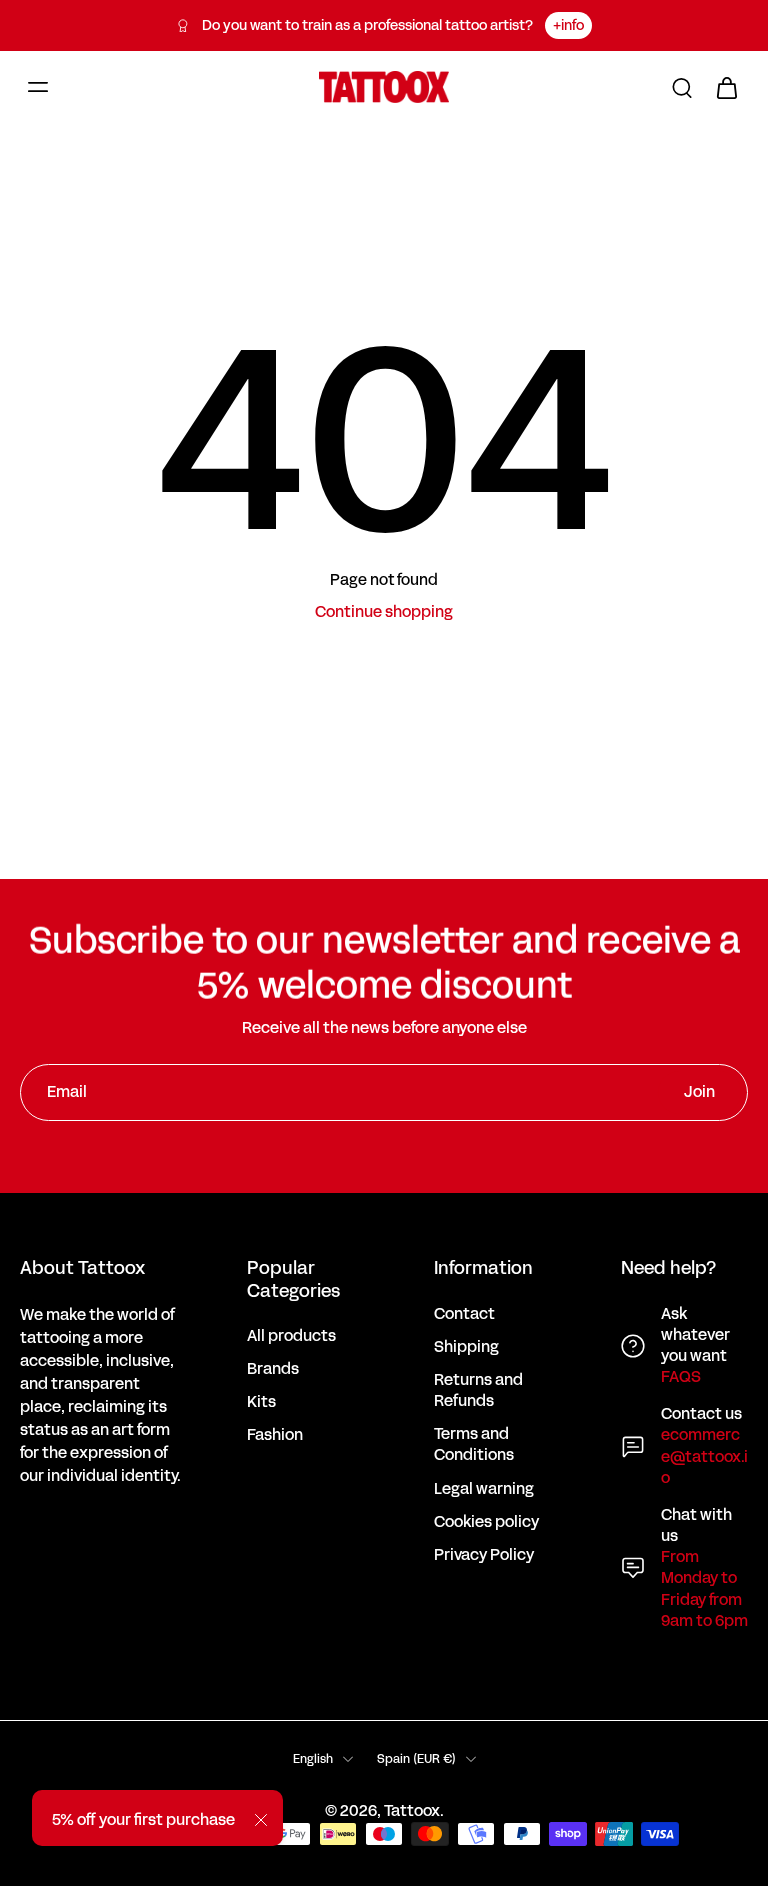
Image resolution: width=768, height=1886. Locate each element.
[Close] (261, 1820)
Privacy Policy (484, 1555)
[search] (682, 87)
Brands (273, 1369)
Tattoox (412, 1811)
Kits (261, 1402)
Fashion (275, 1435)
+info (568, 25)
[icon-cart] (726, 87)
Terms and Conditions (474, 1445)
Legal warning (484, 1489)
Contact (464, 1314)
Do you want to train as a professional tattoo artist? (367, 25)
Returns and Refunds (478, 1391)
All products (291, 1336)
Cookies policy (486, 1522)
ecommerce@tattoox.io (704, 1456)
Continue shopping (384, 612)
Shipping (466, 1347)
